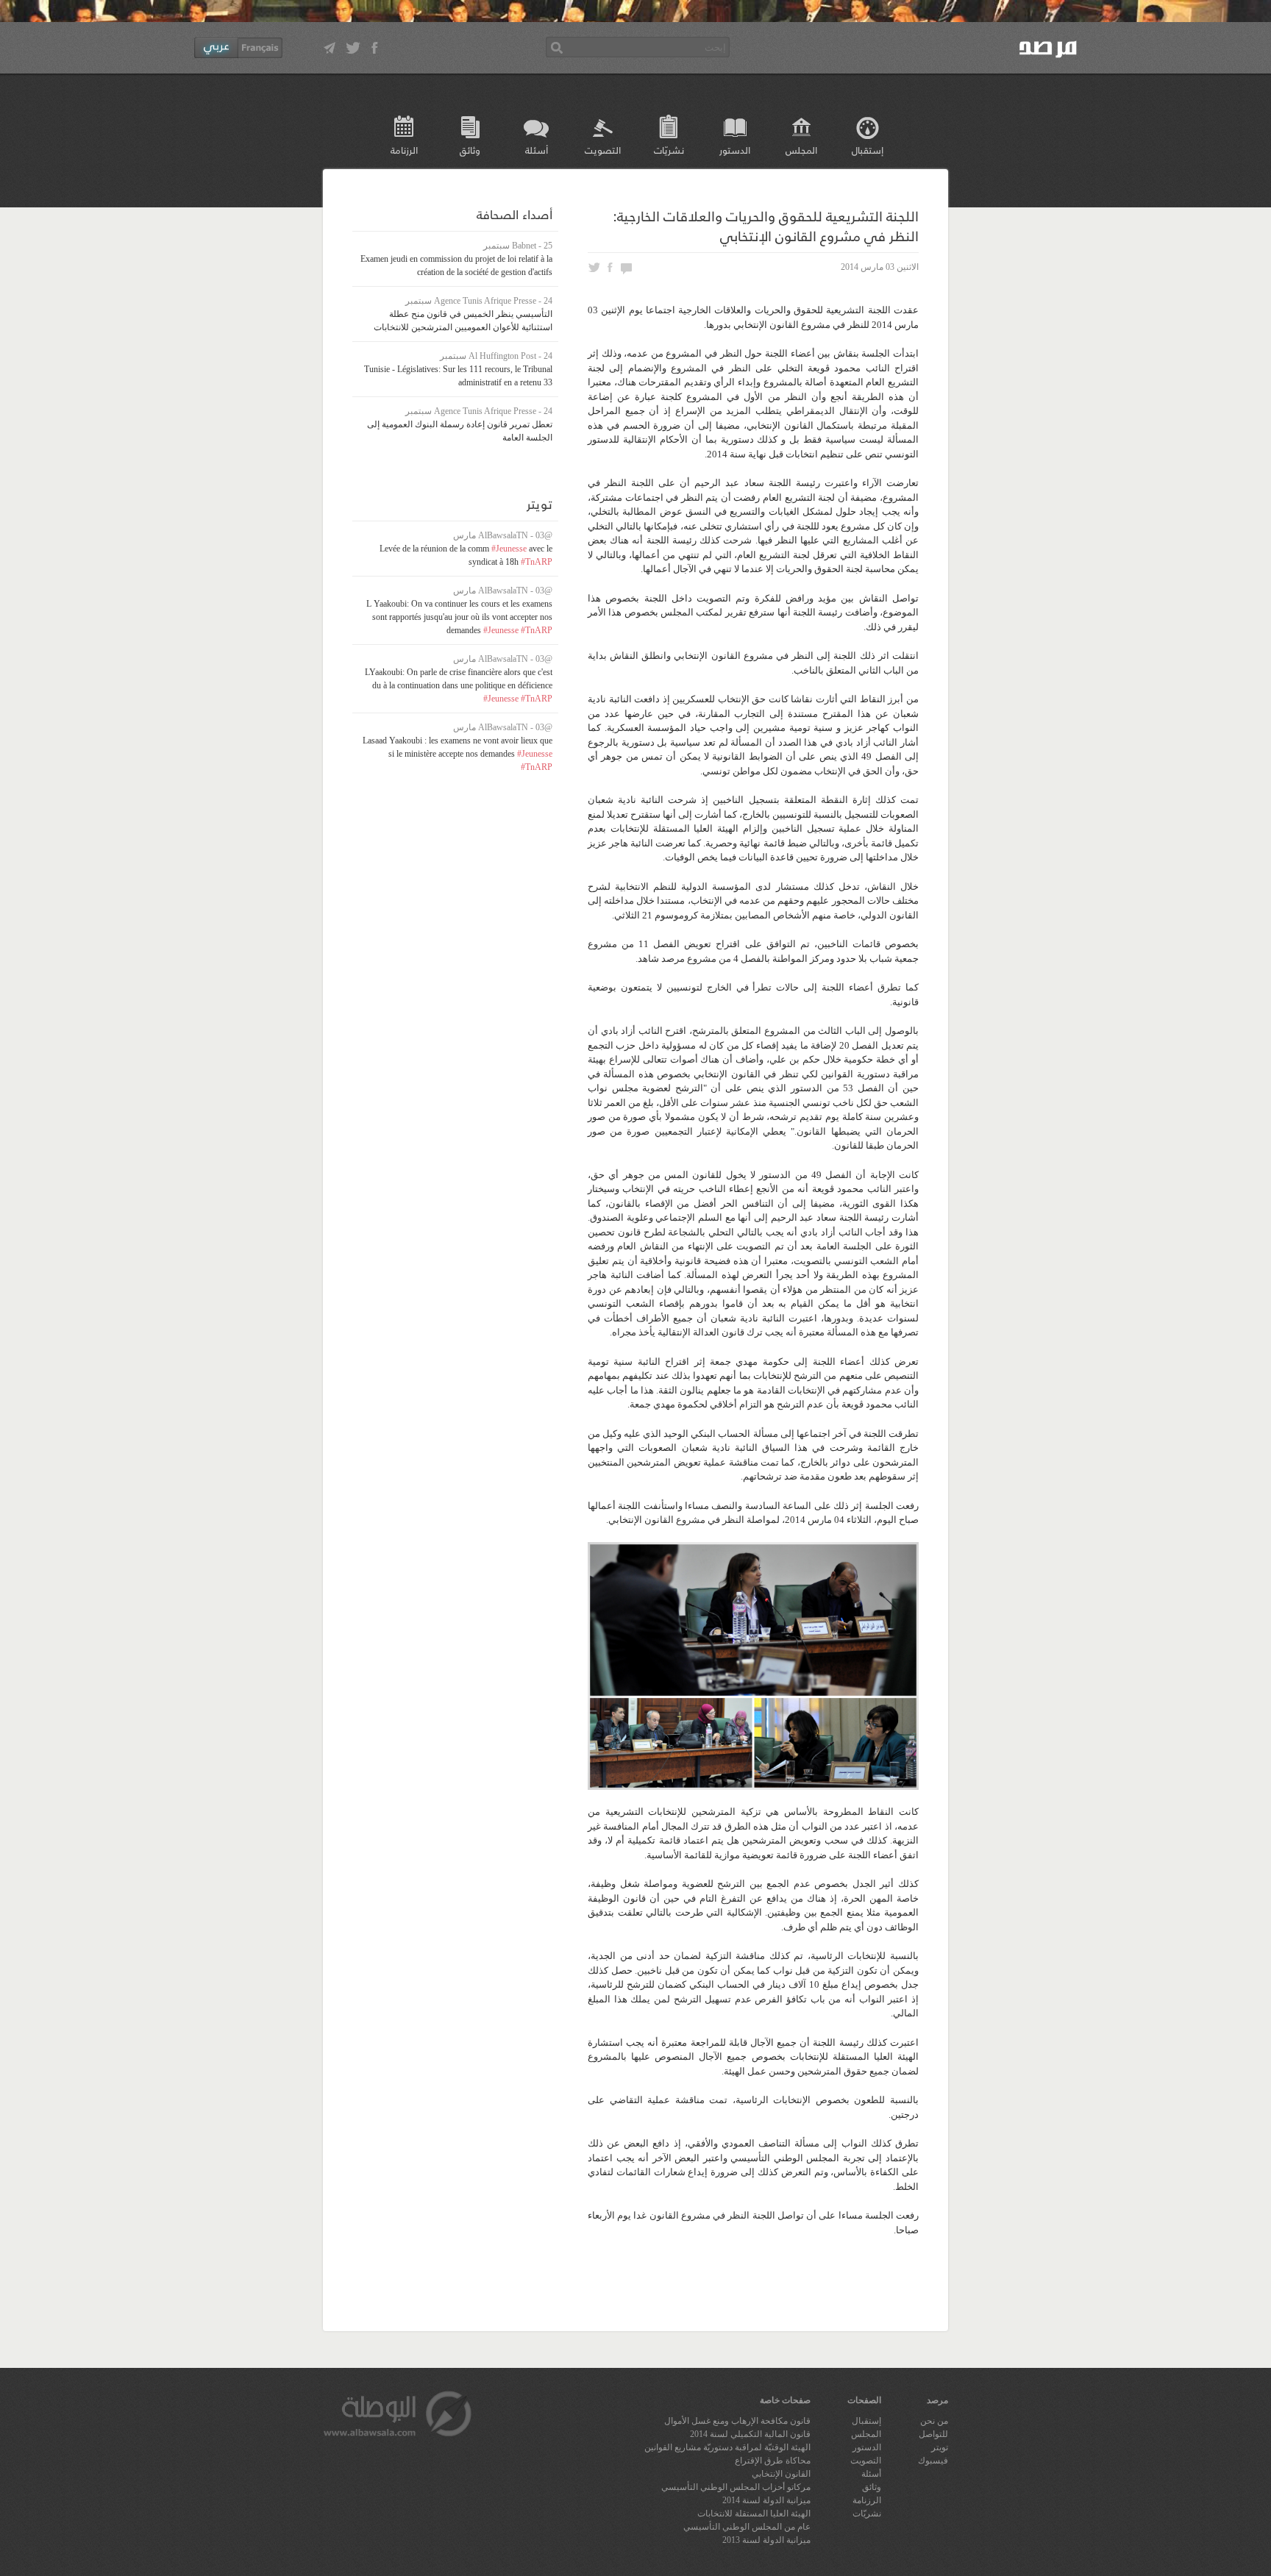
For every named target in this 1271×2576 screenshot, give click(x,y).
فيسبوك (933, 2461)
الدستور (735, 150)
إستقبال (868, 150)
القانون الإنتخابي (781, 2474)
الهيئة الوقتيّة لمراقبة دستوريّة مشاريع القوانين (727, 2447)
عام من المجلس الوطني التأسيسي (747, 2527)
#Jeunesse (509, 549)
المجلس (801, 150)
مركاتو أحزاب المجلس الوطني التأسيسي (736, 2487)
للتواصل (933, 2434)
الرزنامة (404, 150)
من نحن (934, 2421)
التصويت (603, 150)
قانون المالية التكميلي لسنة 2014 (750, 2434)
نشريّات (669, 150)
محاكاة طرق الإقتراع (773, 2461)
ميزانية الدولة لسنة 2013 (766, 2540)
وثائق (470, 150)
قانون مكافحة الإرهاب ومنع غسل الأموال (737, 2421)
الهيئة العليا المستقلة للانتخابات (754, 2513)
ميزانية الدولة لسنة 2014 (766, 2500)
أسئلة (537, 150)
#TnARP (537, 562)
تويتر (940, 2447)
